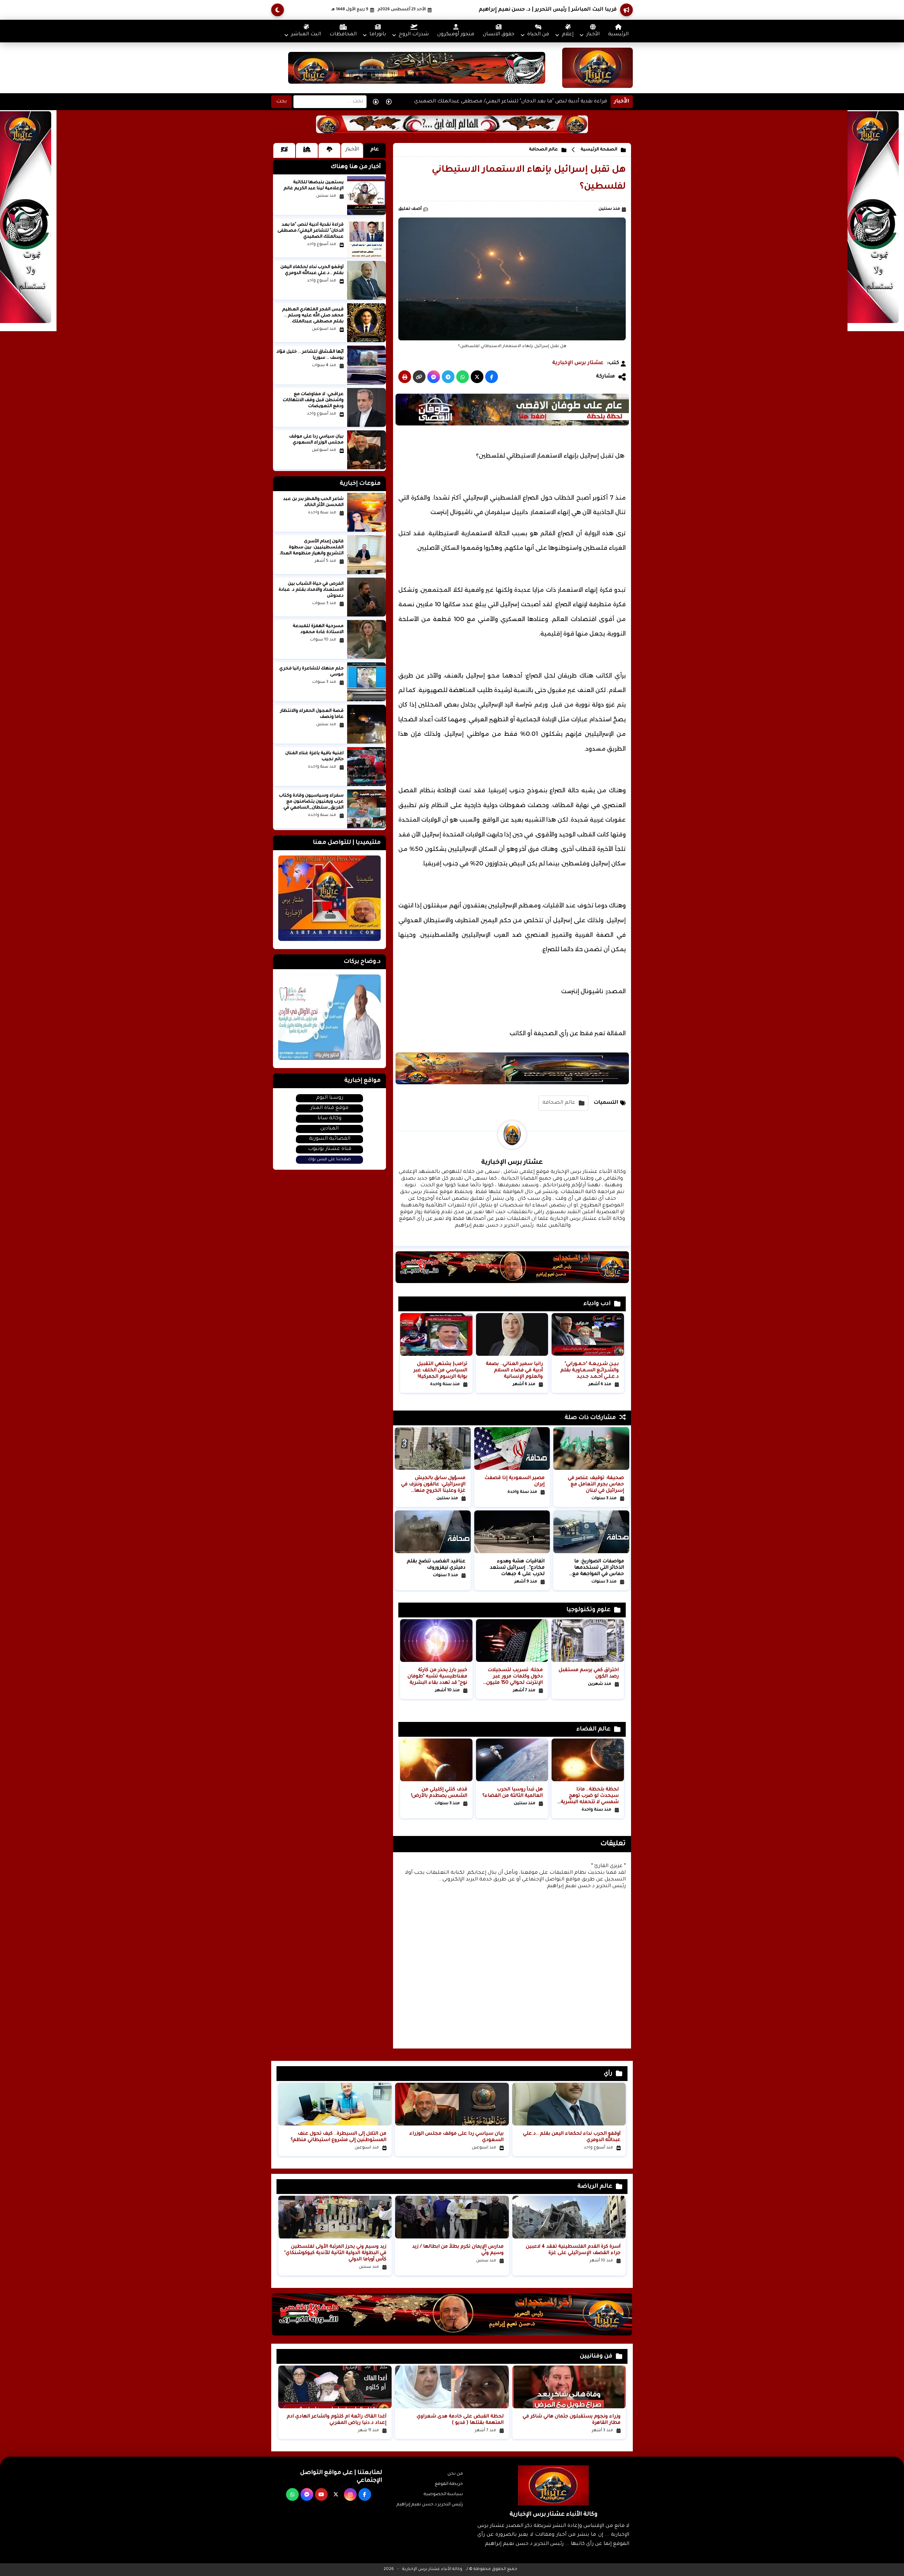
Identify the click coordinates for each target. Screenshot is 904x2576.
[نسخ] (419, 377)
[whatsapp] (292, 2494)
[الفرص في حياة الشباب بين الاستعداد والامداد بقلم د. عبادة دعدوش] (367, 597)
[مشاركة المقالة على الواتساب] (463, 377)
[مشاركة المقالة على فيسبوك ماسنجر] (434, 377)
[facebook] (365, 2494)
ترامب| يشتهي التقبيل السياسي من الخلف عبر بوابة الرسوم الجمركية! (440, 1370)
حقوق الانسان (499, 35)
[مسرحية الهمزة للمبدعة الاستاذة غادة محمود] (367, 639)
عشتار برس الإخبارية (578, 363)
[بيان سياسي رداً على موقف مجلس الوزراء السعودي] (367, 450)
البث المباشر (306, 35)
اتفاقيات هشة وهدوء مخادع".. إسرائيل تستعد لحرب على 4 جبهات (517, 1568)
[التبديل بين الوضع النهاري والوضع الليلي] (278, 10)
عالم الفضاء (593, 1729)
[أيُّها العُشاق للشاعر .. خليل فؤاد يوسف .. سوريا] (367, 365)
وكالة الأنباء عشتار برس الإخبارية (432, 2569)
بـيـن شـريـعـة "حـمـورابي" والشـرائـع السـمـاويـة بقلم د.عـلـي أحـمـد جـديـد (590, 1370)
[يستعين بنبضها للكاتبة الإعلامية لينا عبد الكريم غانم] (367, 196)
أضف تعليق (410, 209)
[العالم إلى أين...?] (452, 132)
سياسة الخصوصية (443, 2494)
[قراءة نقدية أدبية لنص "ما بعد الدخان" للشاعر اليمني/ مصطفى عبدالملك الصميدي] (367, 238)
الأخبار (593, 35)
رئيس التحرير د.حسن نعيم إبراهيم (430, 2505)
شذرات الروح (414, 35)
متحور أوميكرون (456, 35)
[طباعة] (405, 377)
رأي (608, 2074)
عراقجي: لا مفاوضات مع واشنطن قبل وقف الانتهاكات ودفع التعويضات (313, 400)
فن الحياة (538, 35)
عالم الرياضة (595, 2187)
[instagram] (350, 2494)
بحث (281, 102)
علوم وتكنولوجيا (588, 1610)
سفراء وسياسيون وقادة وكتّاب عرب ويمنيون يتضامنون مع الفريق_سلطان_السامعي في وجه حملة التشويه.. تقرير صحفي (311, 808)
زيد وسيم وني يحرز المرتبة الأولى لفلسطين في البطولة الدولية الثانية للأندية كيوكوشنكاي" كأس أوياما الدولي (335, 2253)
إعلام (568, 35)
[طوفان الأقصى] (512, 425)
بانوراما (378, 35)
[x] (336, 2494)
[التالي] (389, 102)
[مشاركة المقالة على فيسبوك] (492, 377)
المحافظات (343, 35)
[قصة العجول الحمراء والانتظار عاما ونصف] (367, 724)
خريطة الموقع (449, 2484)
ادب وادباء (597, 1304)
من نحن (455, 2474)
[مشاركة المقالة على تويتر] (477, 377)
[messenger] (307, 2494)
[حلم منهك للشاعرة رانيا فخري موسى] (367, 682)
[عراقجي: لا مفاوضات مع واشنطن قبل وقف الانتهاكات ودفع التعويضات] (367, 407)
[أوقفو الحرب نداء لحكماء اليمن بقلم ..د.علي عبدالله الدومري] (367, 280)
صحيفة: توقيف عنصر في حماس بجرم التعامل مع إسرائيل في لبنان (596, 1484)
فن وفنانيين (596, 2356)
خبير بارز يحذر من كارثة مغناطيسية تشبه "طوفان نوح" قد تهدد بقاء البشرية (437, 1677)
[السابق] (376, 102)
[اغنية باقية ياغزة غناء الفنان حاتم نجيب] (367, 767)
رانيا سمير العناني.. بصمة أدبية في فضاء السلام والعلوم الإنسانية (514, 1370)
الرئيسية (618, 35)
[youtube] (321, 2494)
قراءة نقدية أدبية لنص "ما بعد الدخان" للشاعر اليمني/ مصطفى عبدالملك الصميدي (511, 96)
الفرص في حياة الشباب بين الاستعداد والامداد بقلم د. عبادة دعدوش (311, 590)
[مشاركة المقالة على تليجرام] (448, 377)
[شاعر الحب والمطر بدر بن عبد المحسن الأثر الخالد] (367, 512)
